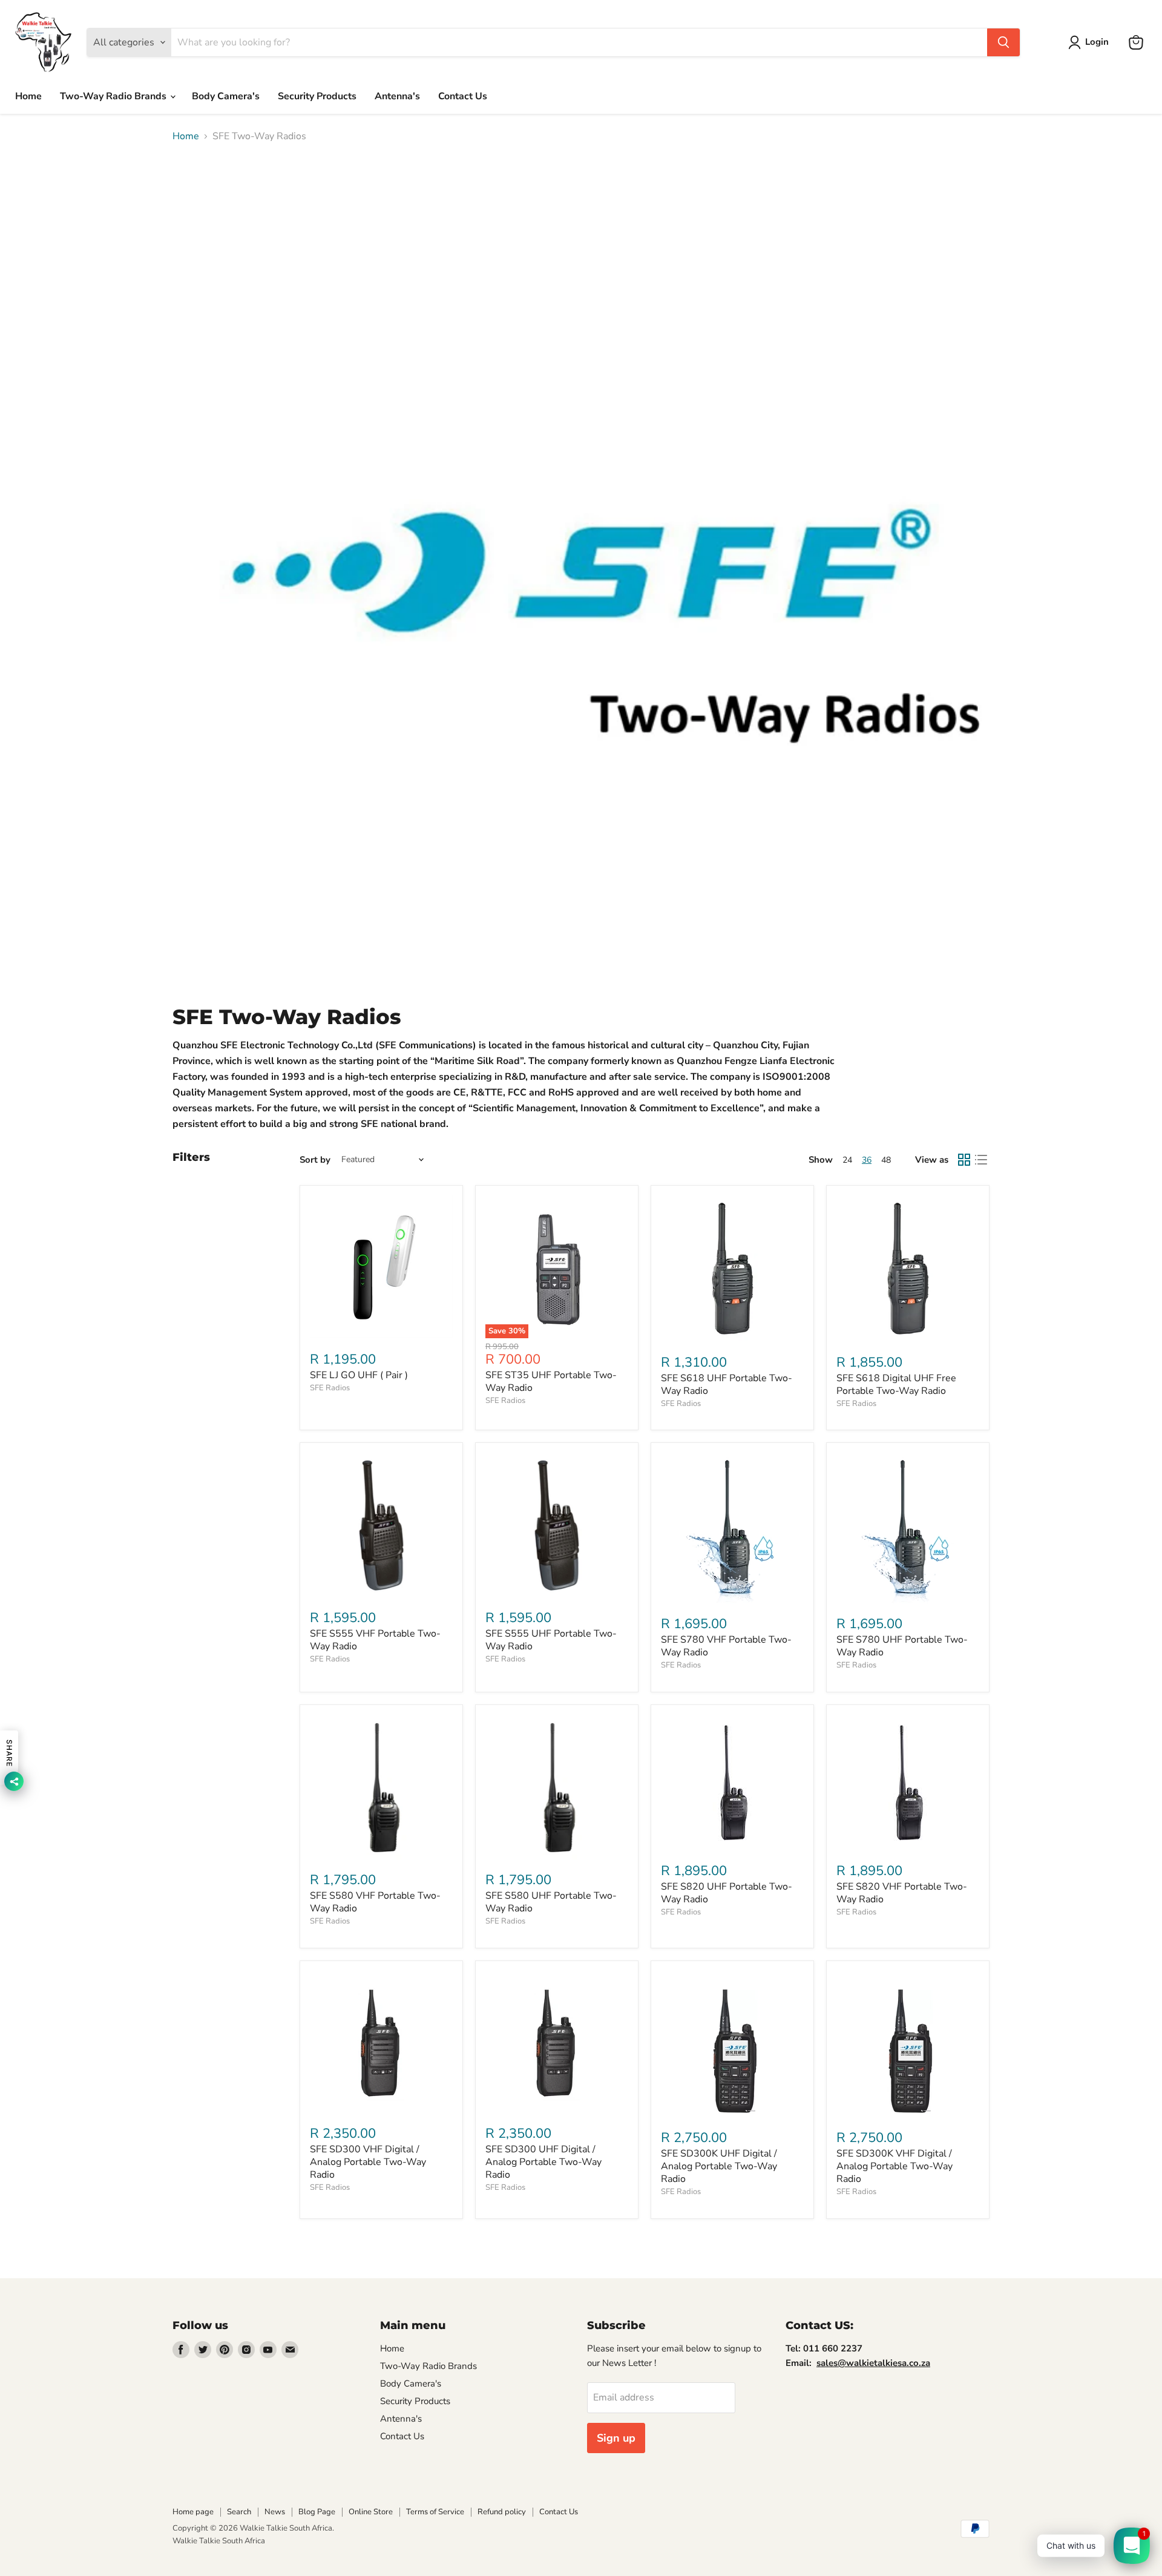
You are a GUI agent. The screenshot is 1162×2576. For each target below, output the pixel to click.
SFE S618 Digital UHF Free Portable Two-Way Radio (896, 1385)
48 (886, 1160)
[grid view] (964, 1160)
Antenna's (397, 96)
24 (847, 1160)
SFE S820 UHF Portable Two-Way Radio (727, 1893)
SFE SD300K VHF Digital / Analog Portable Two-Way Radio (894, 2166)
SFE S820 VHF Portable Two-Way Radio (902, 1893)
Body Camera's (226, 96)
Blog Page (317, 2512)
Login (1097, 42)
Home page (193, 2512)
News (275, 2512)
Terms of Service (435, 2512)
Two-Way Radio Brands (114, 96)
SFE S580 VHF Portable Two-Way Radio (375, 1902)
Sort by (315, 1160)
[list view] (981, 1160)
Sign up (616, 2438)
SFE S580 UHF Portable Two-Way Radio (551, 1902)
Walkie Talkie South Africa (219, 2541)
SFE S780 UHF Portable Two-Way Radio (902, 1646)
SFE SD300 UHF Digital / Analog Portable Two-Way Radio (543, 2162)
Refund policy (502, 2512)
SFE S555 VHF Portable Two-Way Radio (375, 1640)
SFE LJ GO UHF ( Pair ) (359, 1375)
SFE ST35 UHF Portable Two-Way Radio (551, 1382)
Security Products (317, 96)
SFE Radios (330, 1388)
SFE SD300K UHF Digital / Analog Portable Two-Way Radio (719, 2166)
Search (239, 2512)
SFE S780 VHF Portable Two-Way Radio (726, 1646)
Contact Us (463, 96)
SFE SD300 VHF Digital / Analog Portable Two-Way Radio (368, 2162)
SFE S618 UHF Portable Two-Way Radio (727, 1385)
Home (28, 96)
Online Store (371, 2512)
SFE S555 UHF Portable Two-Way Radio (551, 1640)
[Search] (1003, 42)
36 (867, 1160)
